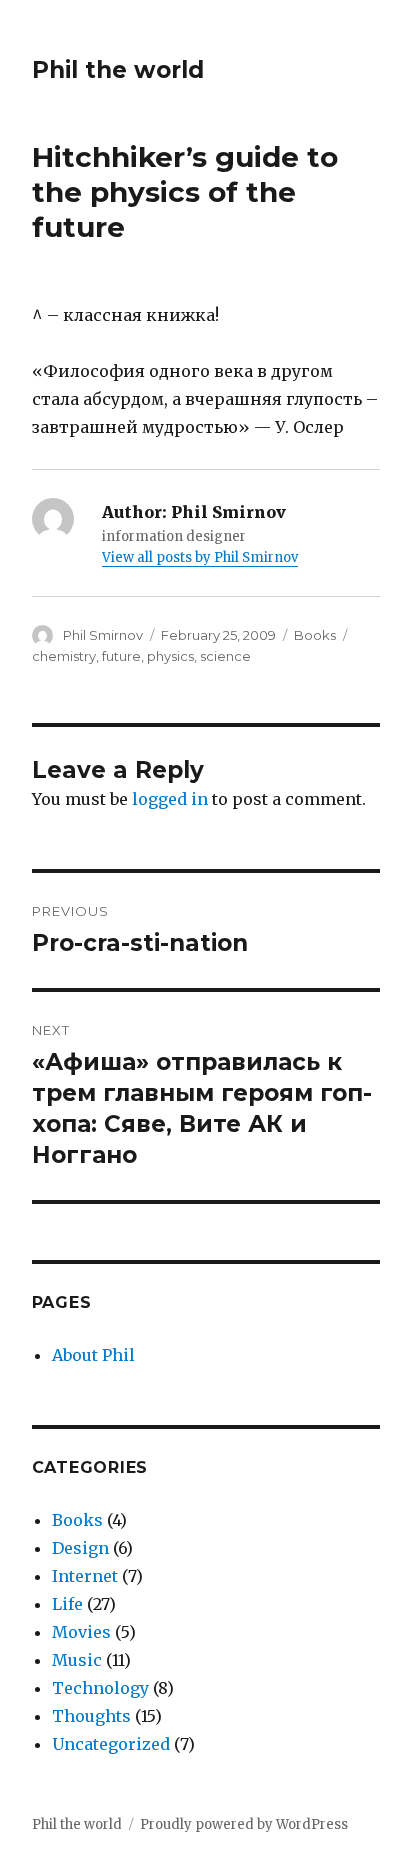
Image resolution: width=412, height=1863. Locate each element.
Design (80, 1548)
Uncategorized (111, 1744)
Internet (85, 1576)
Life (67, 1604)
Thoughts (91, 1716)
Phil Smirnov (103, 635)
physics (170, 656)
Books (315, 635)
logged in (170, 799)
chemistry (64, 656)
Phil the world (118, 70)
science (225, 656)
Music (77, 1660)
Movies (81, 1632)
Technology (100, 1688)
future (121, 656)
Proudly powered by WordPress (244, 1824)
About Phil (93, 1355)
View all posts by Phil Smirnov (200, 557)
